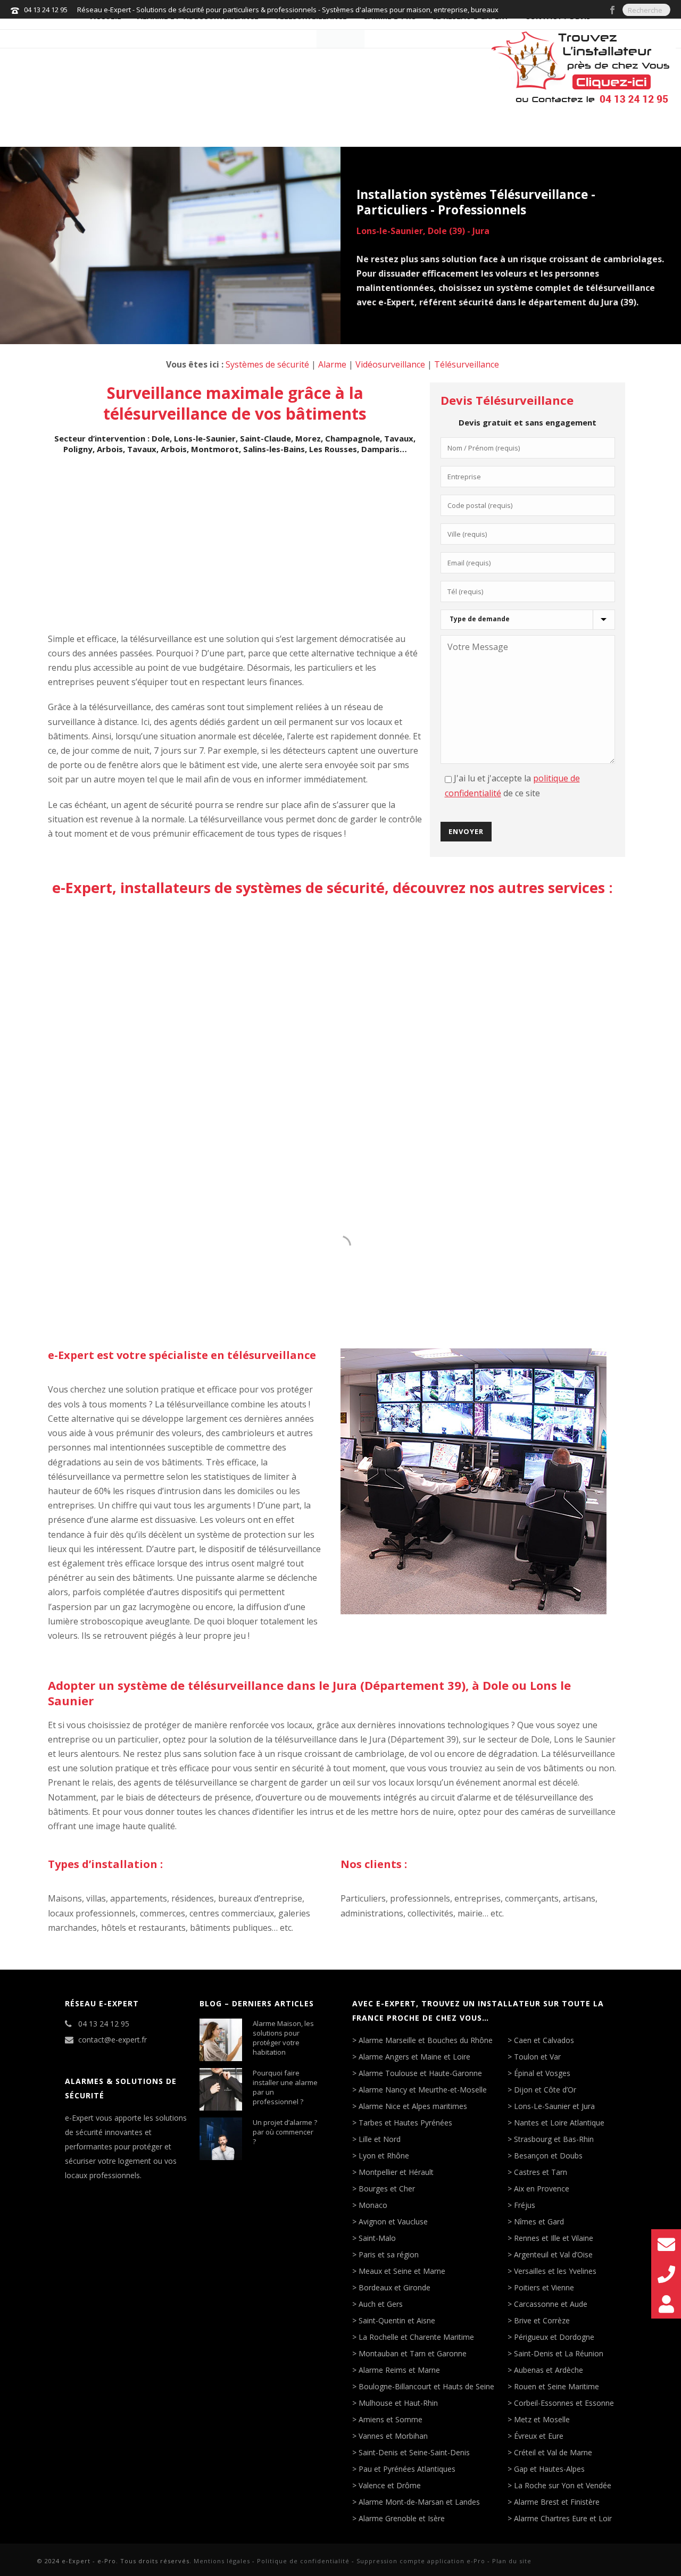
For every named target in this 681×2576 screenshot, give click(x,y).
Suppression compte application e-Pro (421, 2561)
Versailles (530, 2271)
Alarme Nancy (383, 2090)
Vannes (371, 2436)
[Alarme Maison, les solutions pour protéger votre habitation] (221, 2040)
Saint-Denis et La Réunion (559, 2354)
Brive (523, 2321)
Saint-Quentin (382, 2321)
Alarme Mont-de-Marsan (401, 2502)
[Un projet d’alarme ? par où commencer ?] (221, 2139)
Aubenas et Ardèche (549, 2370)
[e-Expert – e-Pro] (340, 33)
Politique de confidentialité (303, 2561)
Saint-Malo (377, 2238)
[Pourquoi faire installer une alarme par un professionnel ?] (221, 2089)
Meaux (370, 2271)
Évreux (525, 2436)
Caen (523, 2040)
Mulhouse (376, 2403)
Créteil (525, 2453)
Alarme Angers (384, 2057)
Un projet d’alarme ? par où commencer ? (285, 2132)
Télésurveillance (467, 364)
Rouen (525, 2387)
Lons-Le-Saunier (542, 2106)
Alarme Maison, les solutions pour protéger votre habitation (283, 2038)
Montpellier (378, 2172)
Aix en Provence (542, 2189)
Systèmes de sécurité (267, 364)
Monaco (373, 2205)
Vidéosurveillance (390, 364)
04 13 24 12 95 (46, 10)
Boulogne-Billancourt (395, 2387)
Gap (521, 2469)
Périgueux (531, 2337)
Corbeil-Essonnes (544, 2403)
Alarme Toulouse (388, 2073)
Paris (367, 2255)
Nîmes (525, 2222)
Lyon (367, 2156)
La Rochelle (379, 2337)
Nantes (526, 2123)
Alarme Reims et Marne (399, 2370)
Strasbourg (533, 2139)
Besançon (531, 2156)
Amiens (371, 2420)
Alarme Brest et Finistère (557, 2502)
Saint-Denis (378, 2453)
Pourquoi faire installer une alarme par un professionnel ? (285, 2087)
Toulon (526, 2057)
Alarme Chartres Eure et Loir (563, 2519)
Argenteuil (531, 2255)
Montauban (379, 2354)
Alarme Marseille (387, 2040)
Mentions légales (222, 2561)
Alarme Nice (380, 2106)
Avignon (372, 2222)
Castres (527, 2172)
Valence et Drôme (390, 2486)
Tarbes (371, 2123)
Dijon (523, 2090)
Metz (523, 2420)
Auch (367, 2304)
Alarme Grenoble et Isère (402, 2519)
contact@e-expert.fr (113, 2040)
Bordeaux (375, 2288)
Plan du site (512, 2561)
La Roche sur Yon (544, 2486)
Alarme (332, 364)
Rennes (527, 2238)
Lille (365, 2139)
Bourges (373, 2189)
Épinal (524, 2073)
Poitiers (527, 2288)
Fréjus (525, 2205)
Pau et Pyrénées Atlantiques (407, 2469)
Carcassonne (536, 2304)
